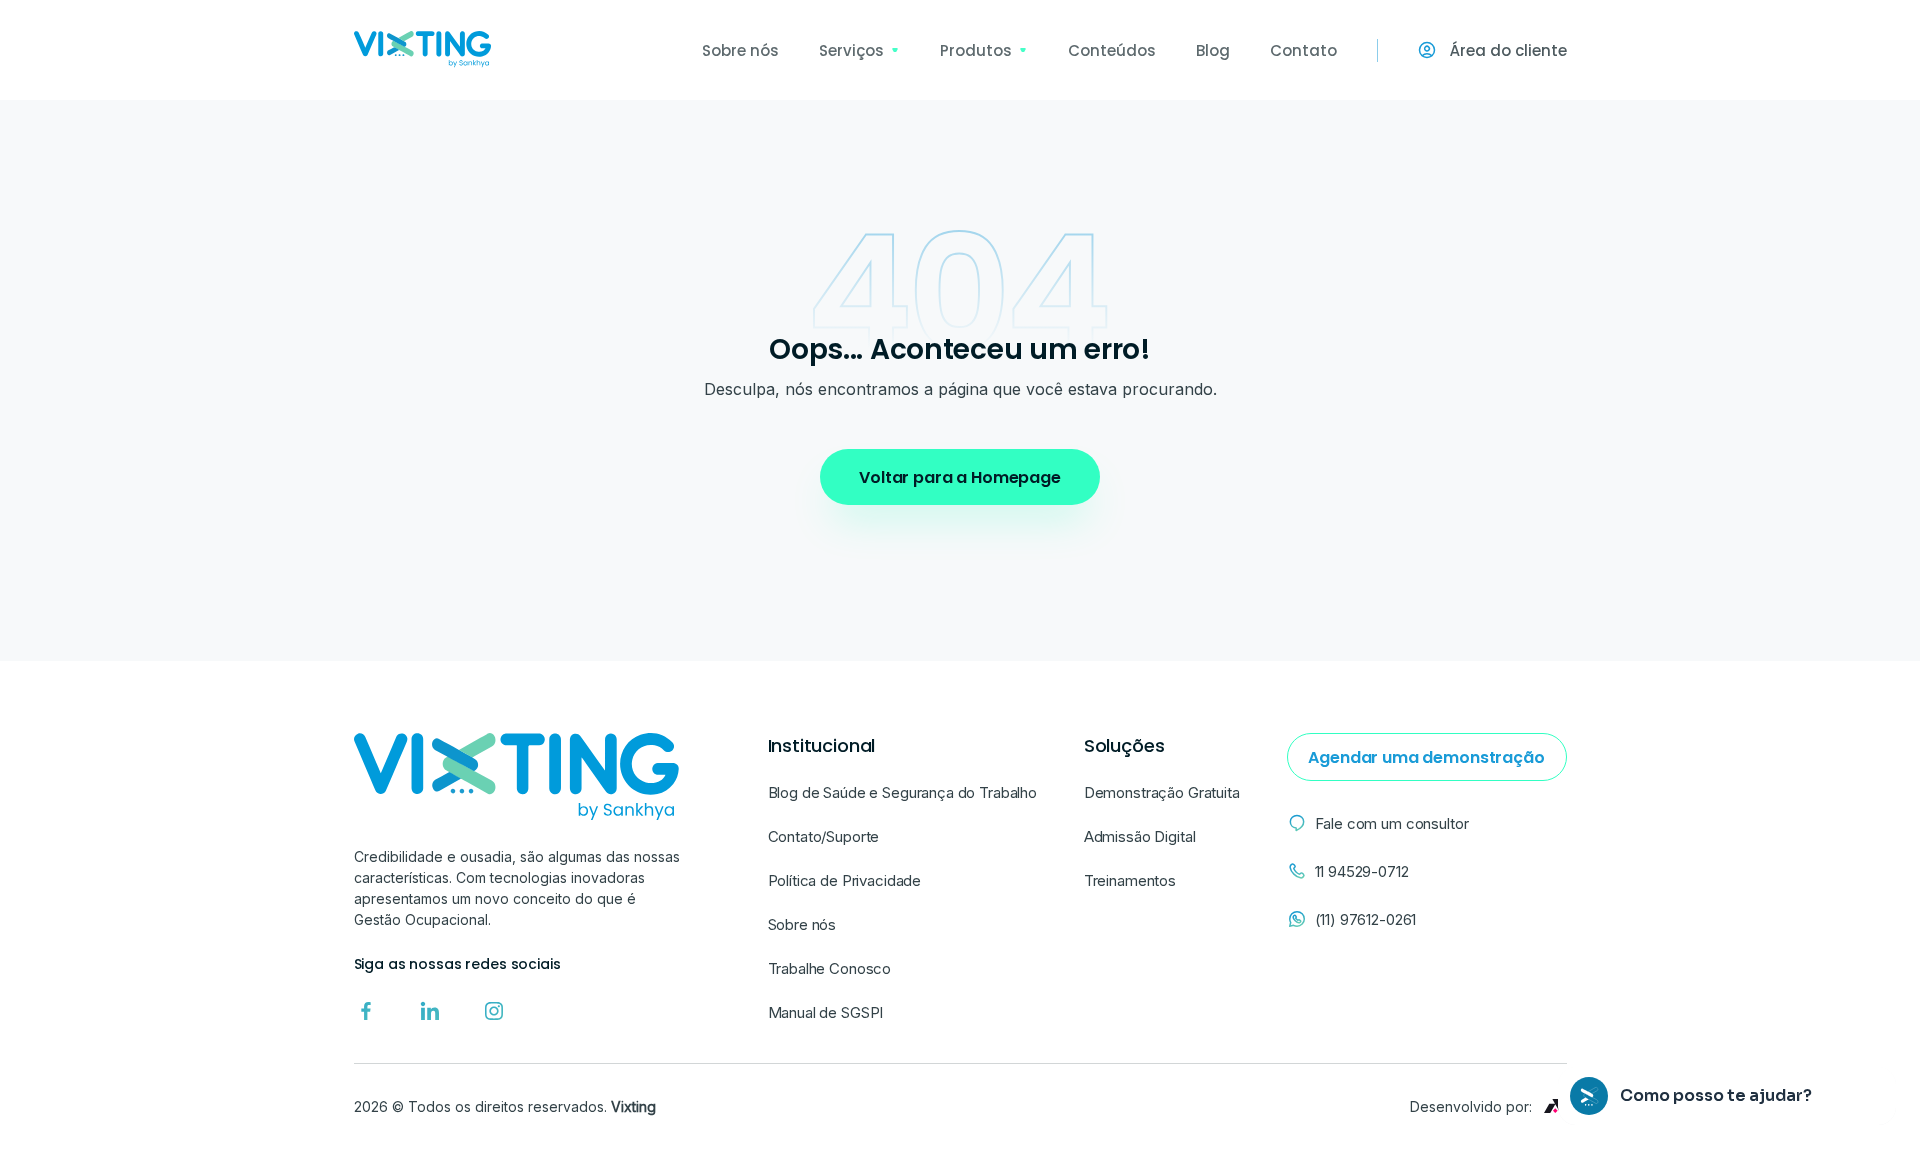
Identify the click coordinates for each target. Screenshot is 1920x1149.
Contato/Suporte (824, 836)
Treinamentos (1130, 880)
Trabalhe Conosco (830, 968)
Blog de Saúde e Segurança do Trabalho (902, 792)
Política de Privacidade (845, 880)
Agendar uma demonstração (1426, 757)
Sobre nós (740, 50)
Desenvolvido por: (1471, 1106)
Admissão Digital (1140, 836)
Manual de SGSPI (826, 1012)
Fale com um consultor (1392, 823)
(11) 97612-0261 (1366, 919)
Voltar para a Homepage (959, 477)
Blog (1213, 50)
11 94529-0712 (1362, 871)
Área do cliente (1508, 50)
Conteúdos (1112, 50)
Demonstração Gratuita (1162, 792)
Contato (1303, 50)
